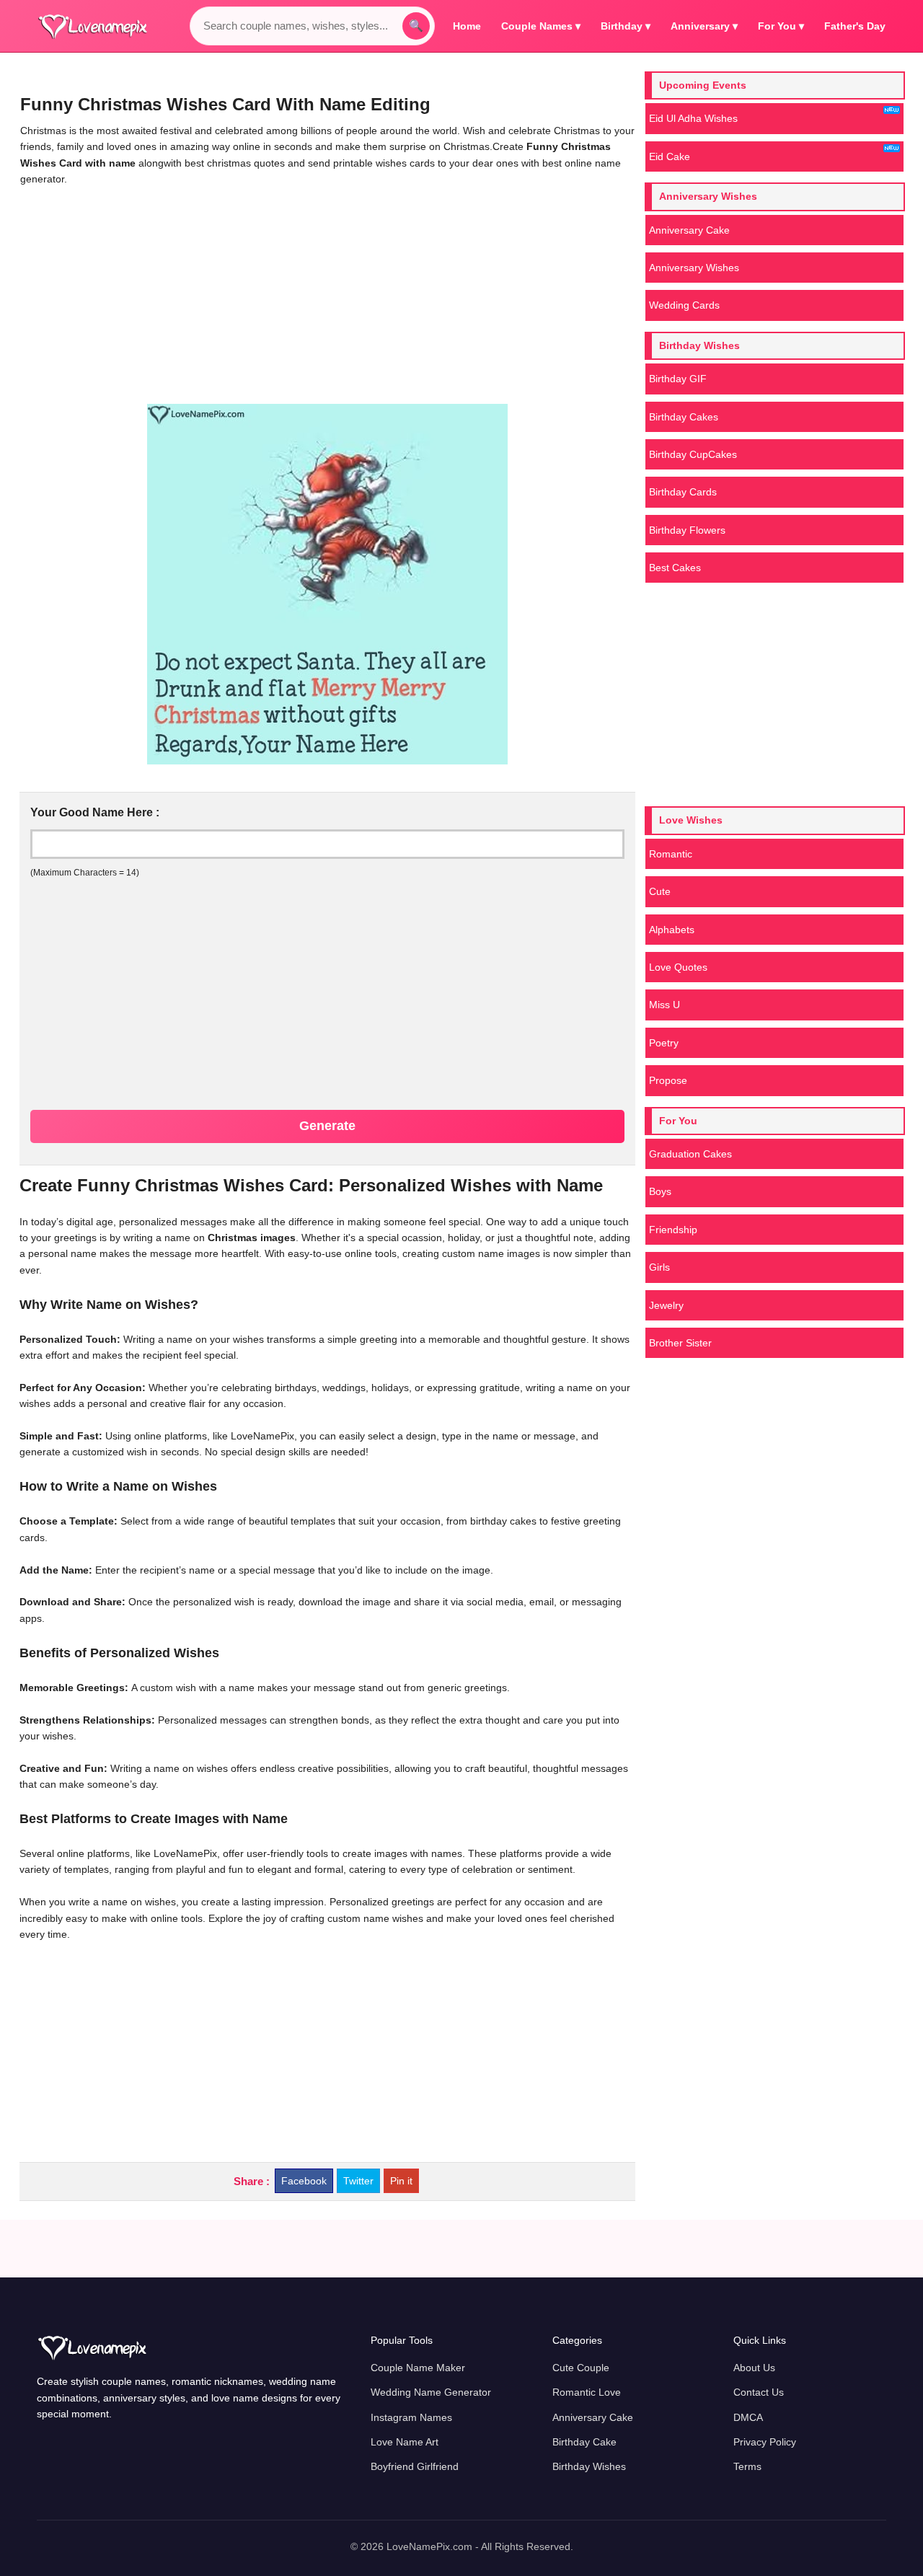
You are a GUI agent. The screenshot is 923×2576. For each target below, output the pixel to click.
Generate (327, 1126)
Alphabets (672, 930)
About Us (754, 2368)
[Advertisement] (327, 296)
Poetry (664, 1043)
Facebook (304, 2181)
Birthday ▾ (626, 26)
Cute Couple (581, 2368)
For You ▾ (781, 26)
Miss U (664, 1005)
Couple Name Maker (418, 2368)
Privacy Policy (765, 2442)
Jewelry (666, 1305)
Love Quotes (678, 967)
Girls (659, 1267)
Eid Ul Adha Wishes (693, 118)
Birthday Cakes (684, 417)
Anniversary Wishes (694, 268)
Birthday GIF (678, 379)
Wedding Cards (684, 305)
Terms (747, 2466)
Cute (660, 891)
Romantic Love (587, 2392)
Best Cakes (675, 568)
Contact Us (759, 2392)
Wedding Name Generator (431, 2392)
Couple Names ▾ (541, 26)
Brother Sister (680, 1343)
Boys (660, 1191)
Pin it (401, 2181)
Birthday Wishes (589, 2466)
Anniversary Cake (689, 230)
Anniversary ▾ (704, 26)
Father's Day (855, 26)
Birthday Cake (584, 2442)
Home (467, 26)
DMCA (748, 2417)
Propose (668, 1080)
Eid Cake (670, 156)
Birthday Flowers (687, 530)
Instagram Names (411, 2417)
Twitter (358, 2181)
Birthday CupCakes (693, 454)
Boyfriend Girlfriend (415, 2466)
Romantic (671, 854)
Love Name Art (405, 2442)
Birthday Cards (683, 492)
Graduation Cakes (690, 1154)
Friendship (673, 1230)
